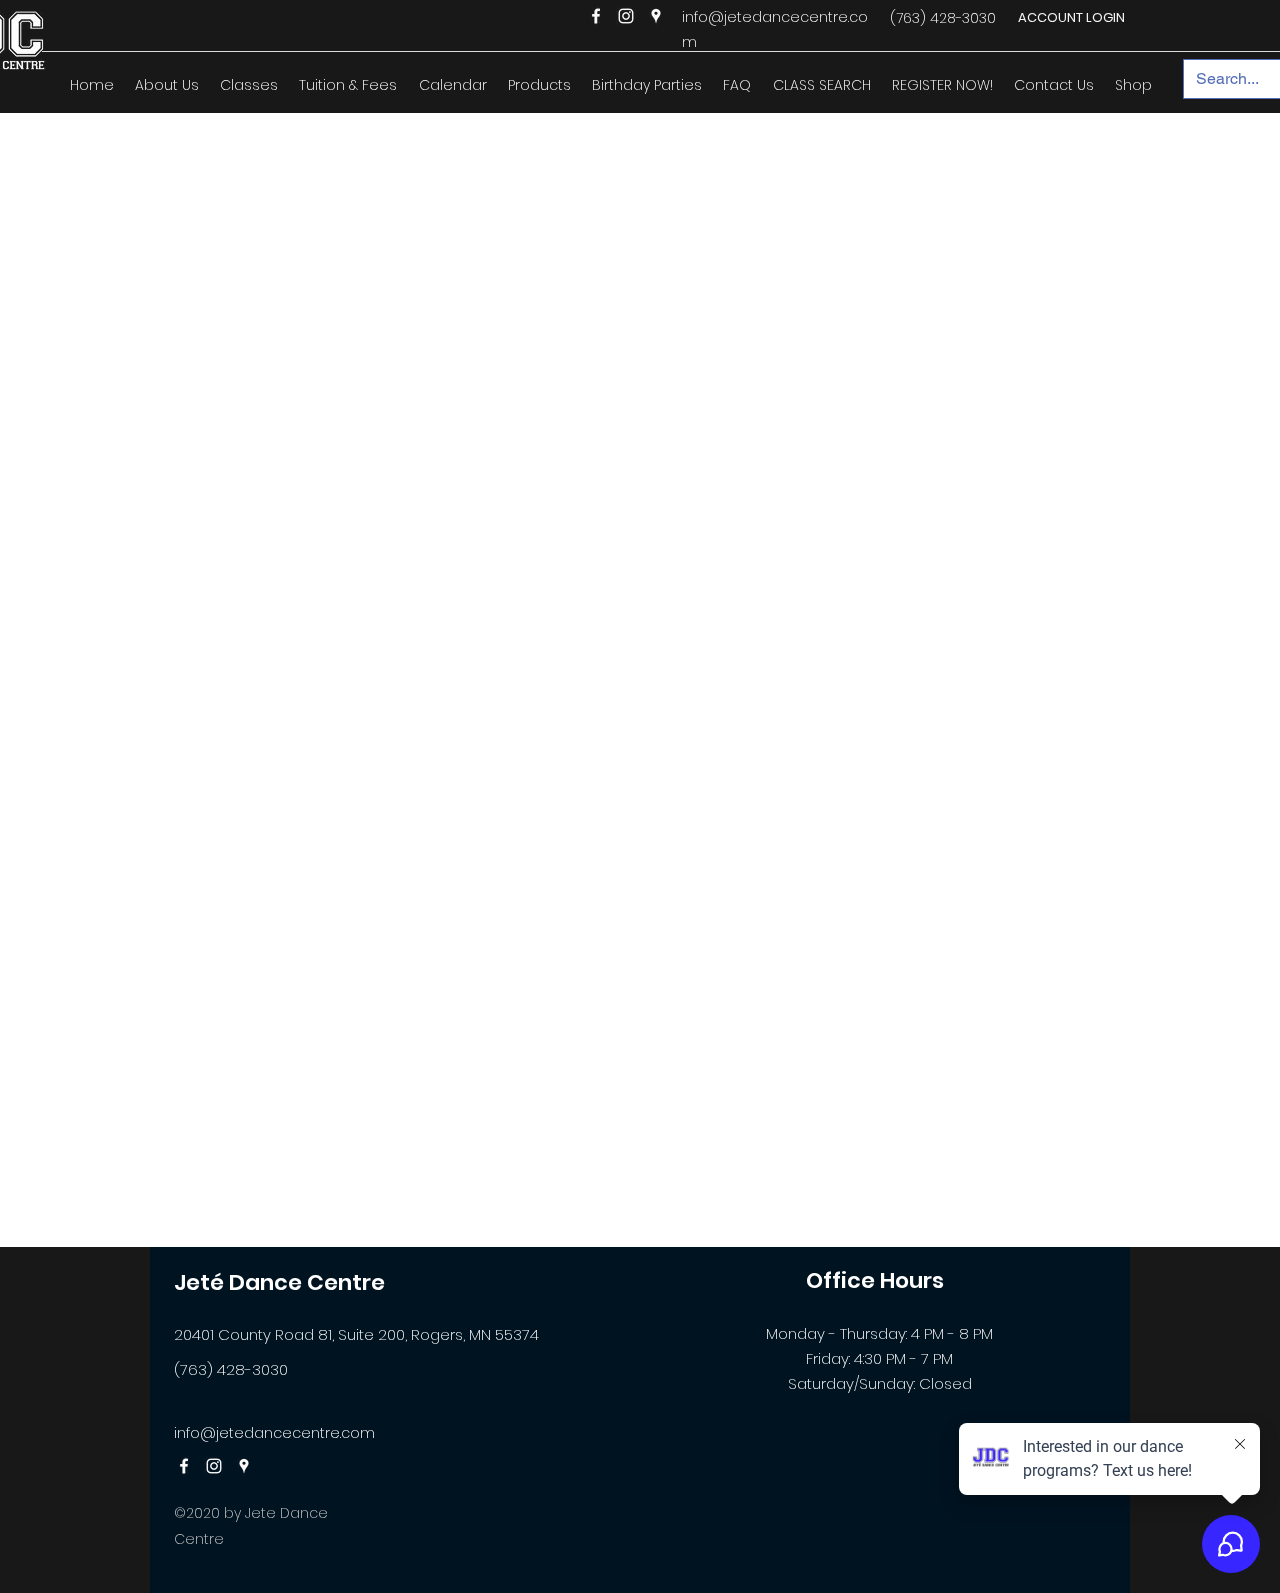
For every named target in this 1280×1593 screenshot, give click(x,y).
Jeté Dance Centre (279, 1282)
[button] (166, 85)
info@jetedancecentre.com (274, 1433)
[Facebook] (596, 16)
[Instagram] (626, 16)
